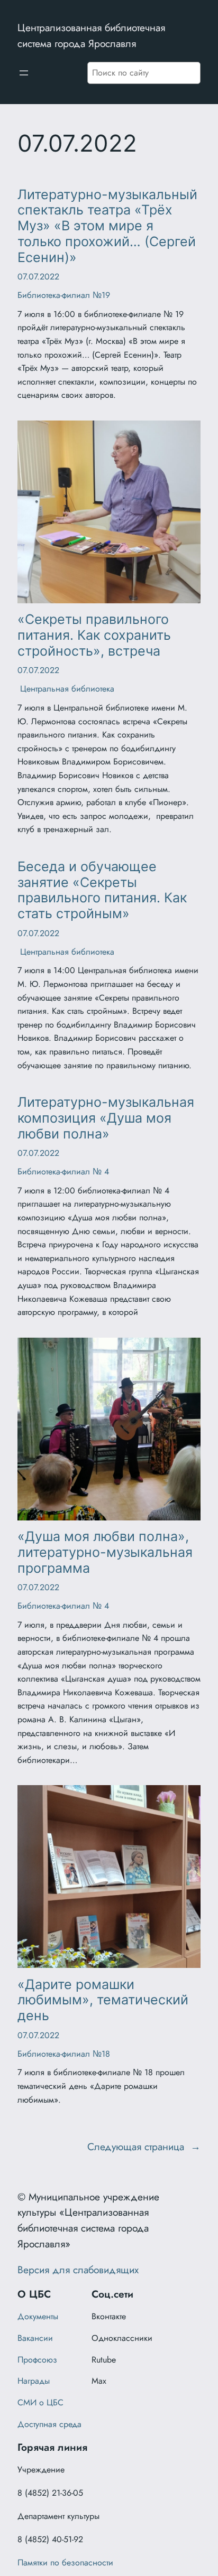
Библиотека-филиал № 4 (63, 1172)
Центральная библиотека (66, 689)
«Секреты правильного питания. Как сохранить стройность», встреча (94, 635)
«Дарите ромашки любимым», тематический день (103, 2000)
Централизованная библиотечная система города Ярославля (91, 35)
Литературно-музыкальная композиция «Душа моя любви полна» (106, 1118)
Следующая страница (144, 2146)
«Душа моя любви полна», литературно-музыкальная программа (105, 1552)
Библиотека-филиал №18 (64, 2054)
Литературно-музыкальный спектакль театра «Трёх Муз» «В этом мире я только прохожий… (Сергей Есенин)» (107, 226)
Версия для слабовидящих (78, 2270)
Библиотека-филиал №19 (64, 295)
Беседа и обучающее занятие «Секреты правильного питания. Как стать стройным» (102, 890)
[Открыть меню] (24, 73)
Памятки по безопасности (65, 2563)
